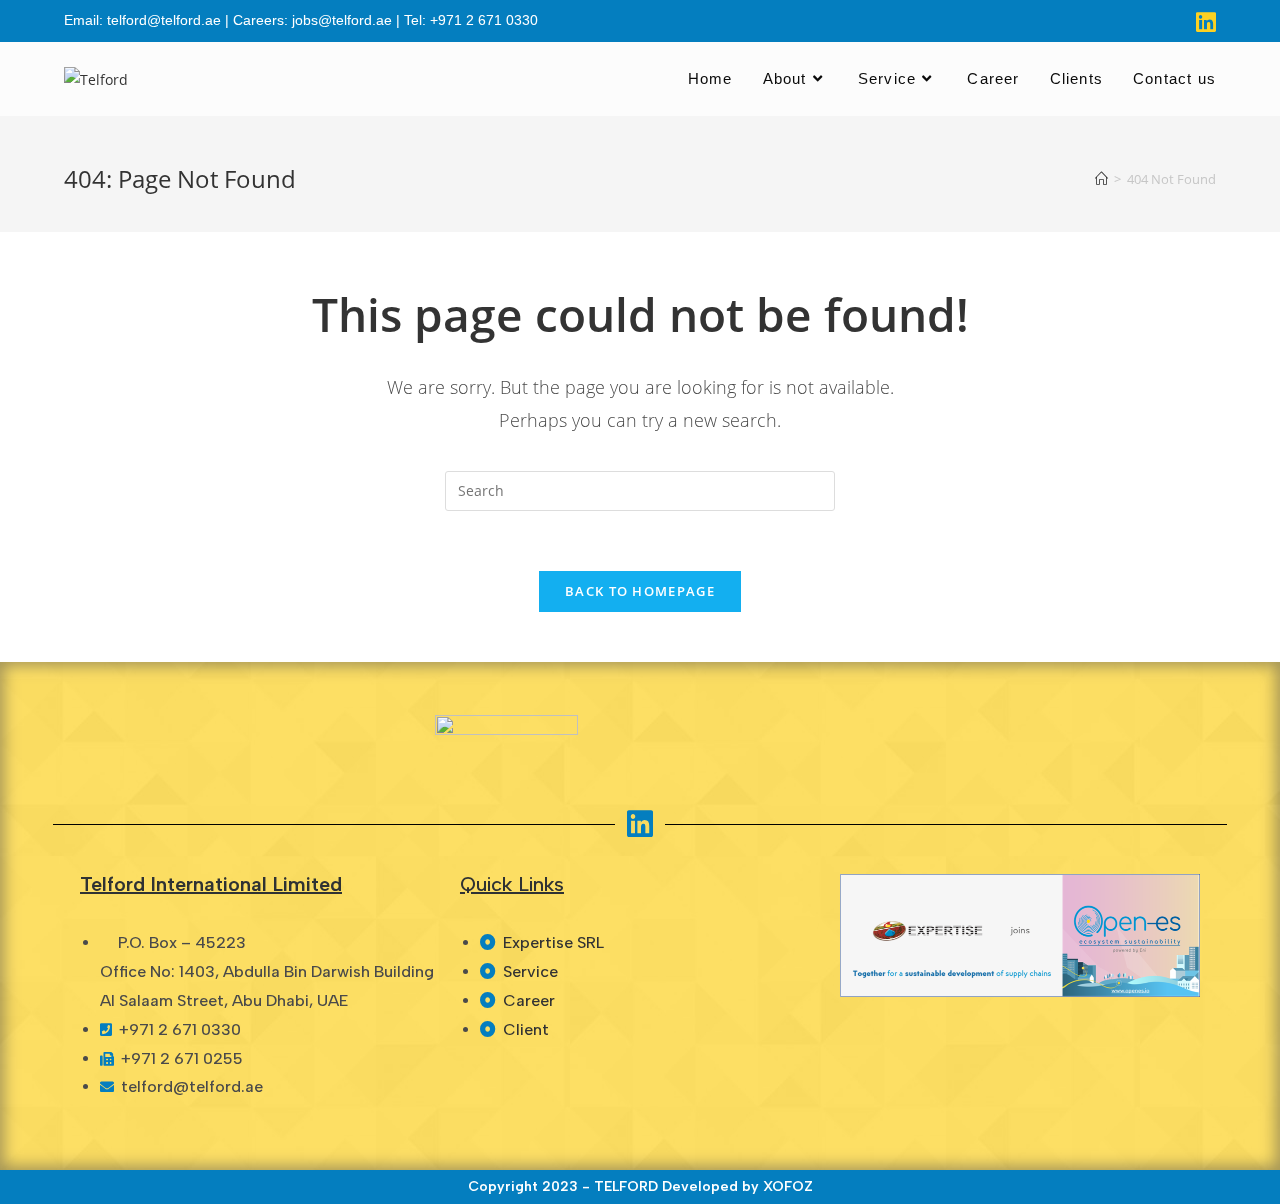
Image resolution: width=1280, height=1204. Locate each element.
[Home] (1101, 179)
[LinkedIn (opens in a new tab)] (1203, 22)
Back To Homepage (640, 591)
